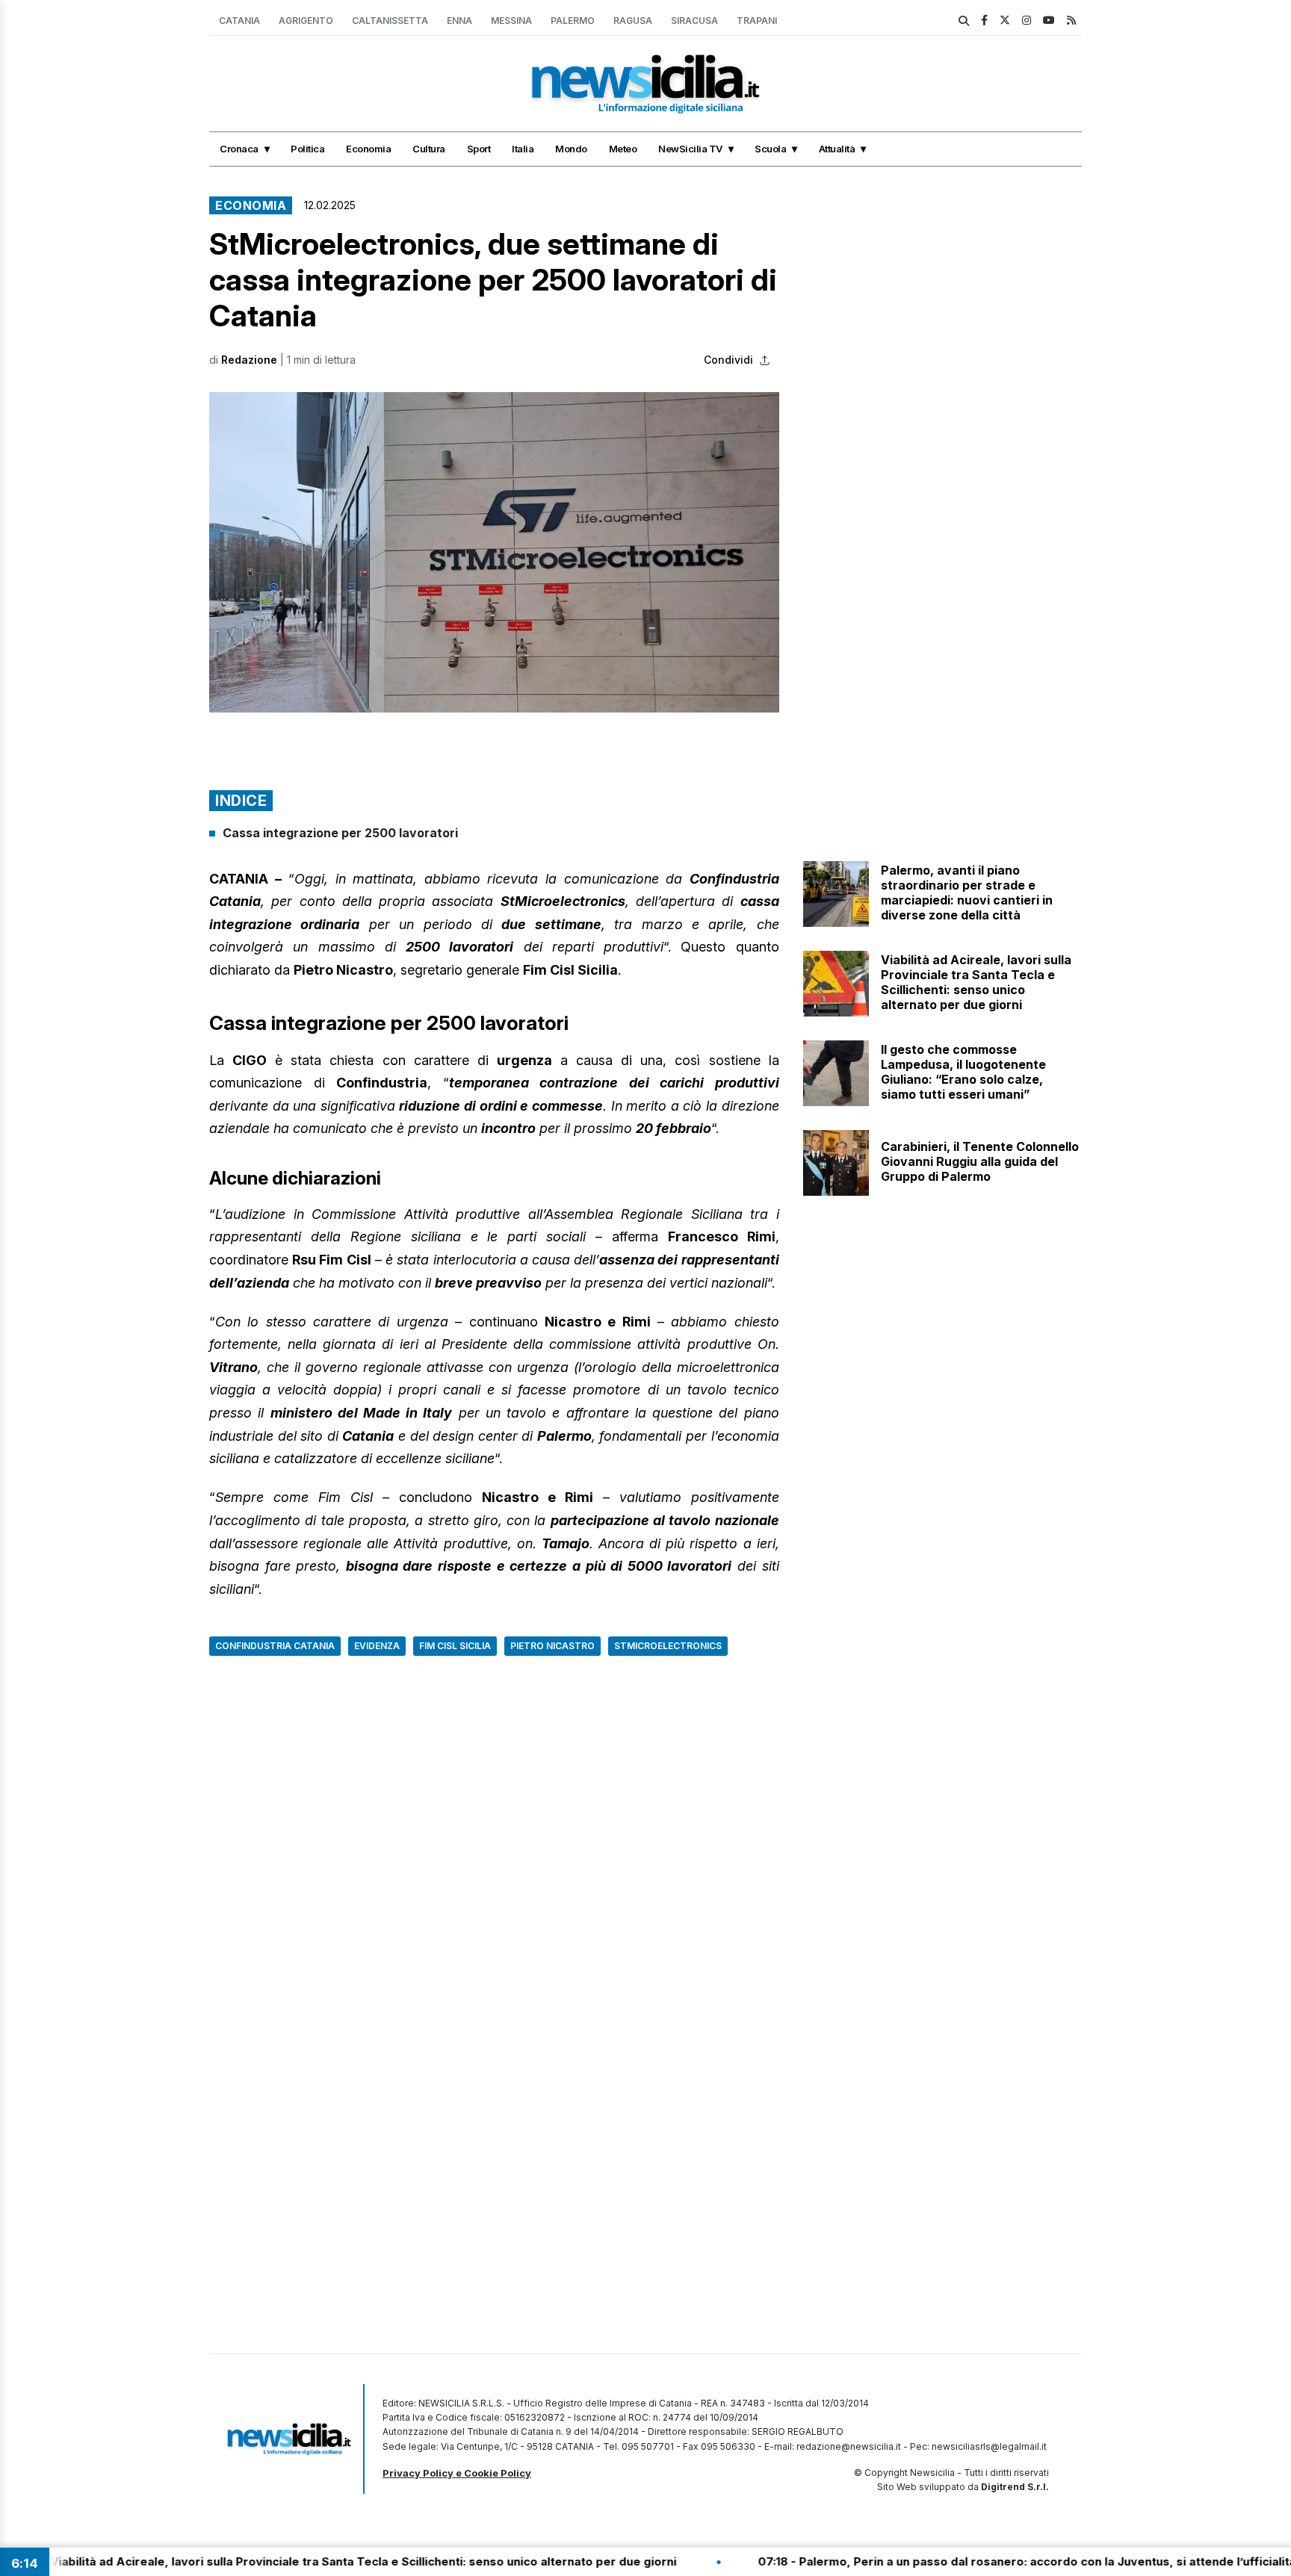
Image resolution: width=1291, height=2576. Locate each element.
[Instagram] (1027, 20)
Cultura (429, 149)
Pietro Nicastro (552, 1646)
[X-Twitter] (1005, 20)
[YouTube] (1049, 20)
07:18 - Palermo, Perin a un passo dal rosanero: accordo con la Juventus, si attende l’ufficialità (931, 2561)
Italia (523, 149)
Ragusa (633, 21)
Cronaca (239, 149)
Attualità (837, 149)
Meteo (623, 149)
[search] (964, 21)
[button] (494, 552)
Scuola (770, 149)
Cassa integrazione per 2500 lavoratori (340, 833)
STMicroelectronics (668, 1646)
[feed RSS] (1071, 20)
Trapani (757, 21)
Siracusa (694, 21)
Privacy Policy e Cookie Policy (457, 2473)
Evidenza (377, 1646)
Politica (307, 149)
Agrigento (306, 21)
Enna (459, 21)
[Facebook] (984, 20)
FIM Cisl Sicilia (455, 1646)
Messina (511, 21)
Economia (368, 149)
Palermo (573, 21)
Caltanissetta (390, 21)
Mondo (571, 149)
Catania (239, 21)
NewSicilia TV (690, 149)
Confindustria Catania (275, 1646)
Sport (479, 149)
